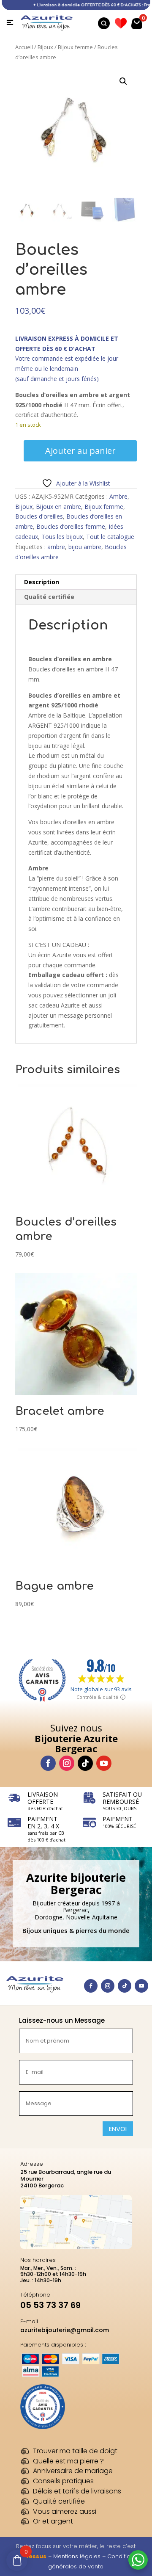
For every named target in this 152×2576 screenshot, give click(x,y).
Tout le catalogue (110, 537)
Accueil (24, 47)
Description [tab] (42, 582)
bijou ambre (85, 547)
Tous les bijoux (62, 537)
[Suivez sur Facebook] (48, 1763)
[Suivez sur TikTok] (85, 1763)
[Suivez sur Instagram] (67, 1763)
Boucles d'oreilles (39, 516)
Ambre (118, 496)
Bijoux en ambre (58, 507)
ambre (56, 547)
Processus (31, 2556)
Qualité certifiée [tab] (49, 597)
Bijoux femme (75, 47)
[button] (123, 81)
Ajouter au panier (80, 451)
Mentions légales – (80, 2556)
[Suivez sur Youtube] (104, 1763)
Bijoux (45, 47)
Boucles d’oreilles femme (71, 526)
